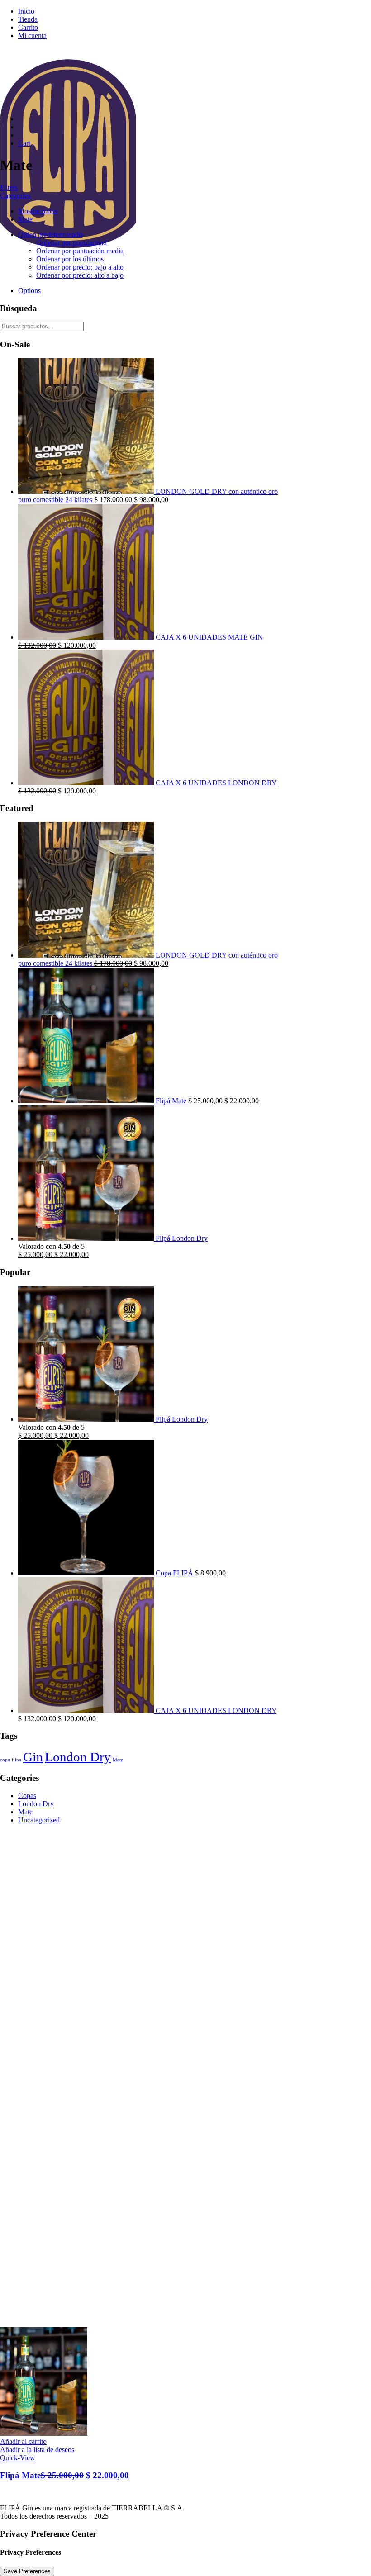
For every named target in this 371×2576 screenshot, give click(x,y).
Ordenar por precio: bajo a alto (80, 267)
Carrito (28, 27)
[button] (23, 2441)
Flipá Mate (64, 2475)
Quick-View (18, 2458)
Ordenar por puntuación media (80, 251)
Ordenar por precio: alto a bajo (80, 275)
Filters (9, 187)
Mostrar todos (38, 211)
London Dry (78, 1757)
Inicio (26, 11)
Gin (33, 1757)
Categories (15, 196)
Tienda (28, 19)
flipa (17, 1760)
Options (29, 291)
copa (5, 1760)
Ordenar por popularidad (71, 243)
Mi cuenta (32, 36)
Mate (25, 219)
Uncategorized (39, 1820)
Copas (27, 1796)
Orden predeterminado (50, 235)
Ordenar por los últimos (70, 259)
